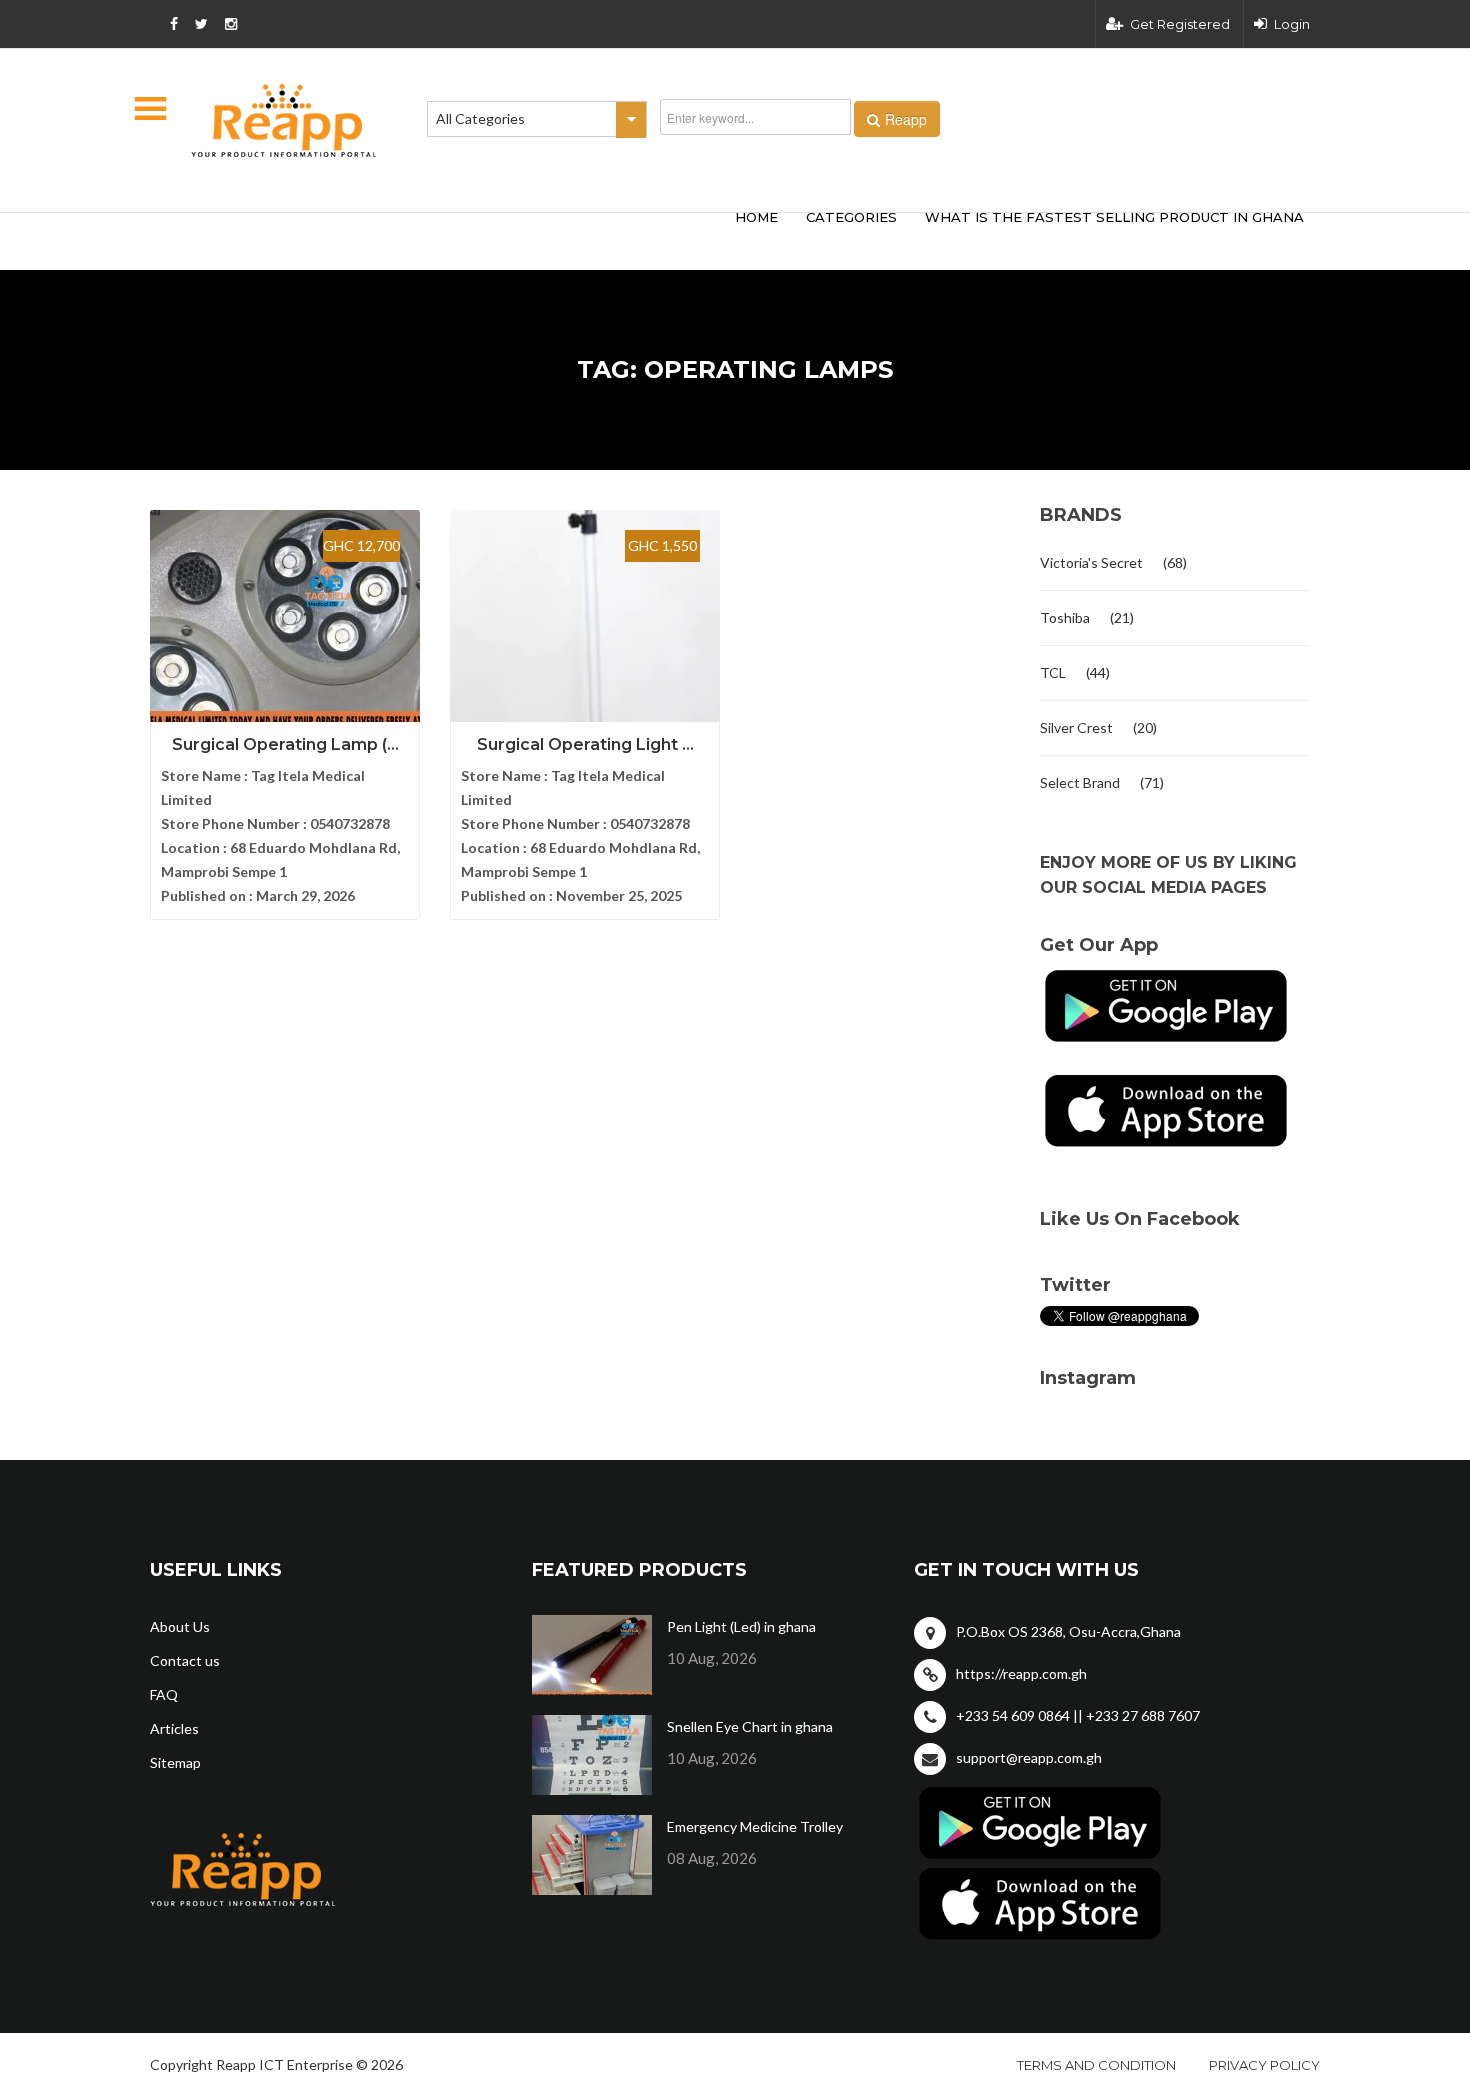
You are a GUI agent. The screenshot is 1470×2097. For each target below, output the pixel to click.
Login (1292, 24)
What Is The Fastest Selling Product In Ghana (1114, 217)
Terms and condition (1096, 2065)
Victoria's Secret (1091, 562)
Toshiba (1065, 617)
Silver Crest (1076, 727)
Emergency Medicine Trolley (755, 1826)
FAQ (164, 1694)
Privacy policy (1264, 2065)
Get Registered (1180, 24)
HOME (756, 217)
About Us (180, 1626)
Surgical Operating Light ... (585, 744)
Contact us (185, 1660)
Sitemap (175, 1762)
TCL (1053, 672)
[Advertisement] (445, 238)
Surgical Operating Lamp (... (285, 744)
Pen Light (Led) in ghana (741, 1626)
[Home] (284, 120)
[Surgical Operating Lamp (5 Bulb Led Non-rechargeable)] (285, 620)
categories (851, 217)
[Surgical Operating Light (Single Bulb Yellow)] (585, 620)
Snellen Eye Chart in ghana (750, 1726)
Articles (174, 1728)
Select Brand (1080, 782)
